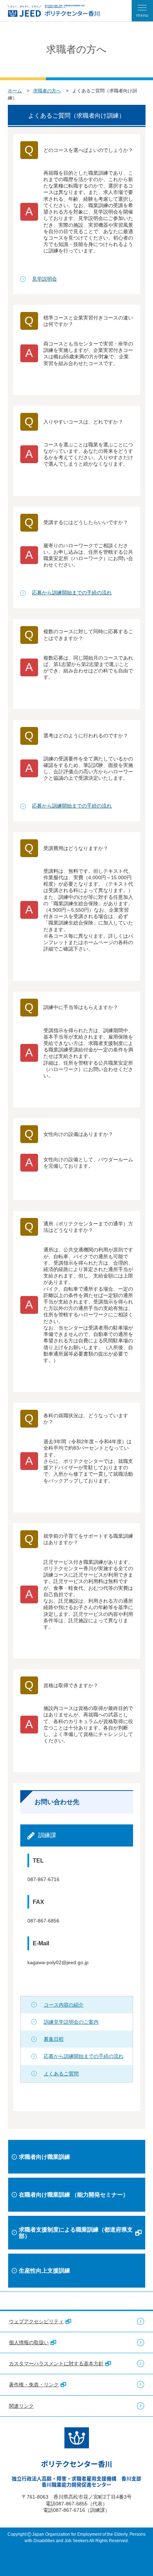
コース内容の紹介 (64, 2005)
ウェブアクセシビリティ (36, 2321)
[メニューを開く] (142, 11)
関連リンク (21, 2406)
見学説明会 (44, 279)
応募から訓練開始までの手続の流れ (72, 593)
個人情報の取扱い (29, 2342)
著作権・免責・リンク (34, 2385)
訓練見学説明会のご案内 (71, 2022)
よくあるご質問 (61, 2074)
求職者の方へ (47, 91)
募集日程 (54, 2039)
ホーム (15, 91)
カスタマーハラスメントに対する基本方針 (56, 2364)
